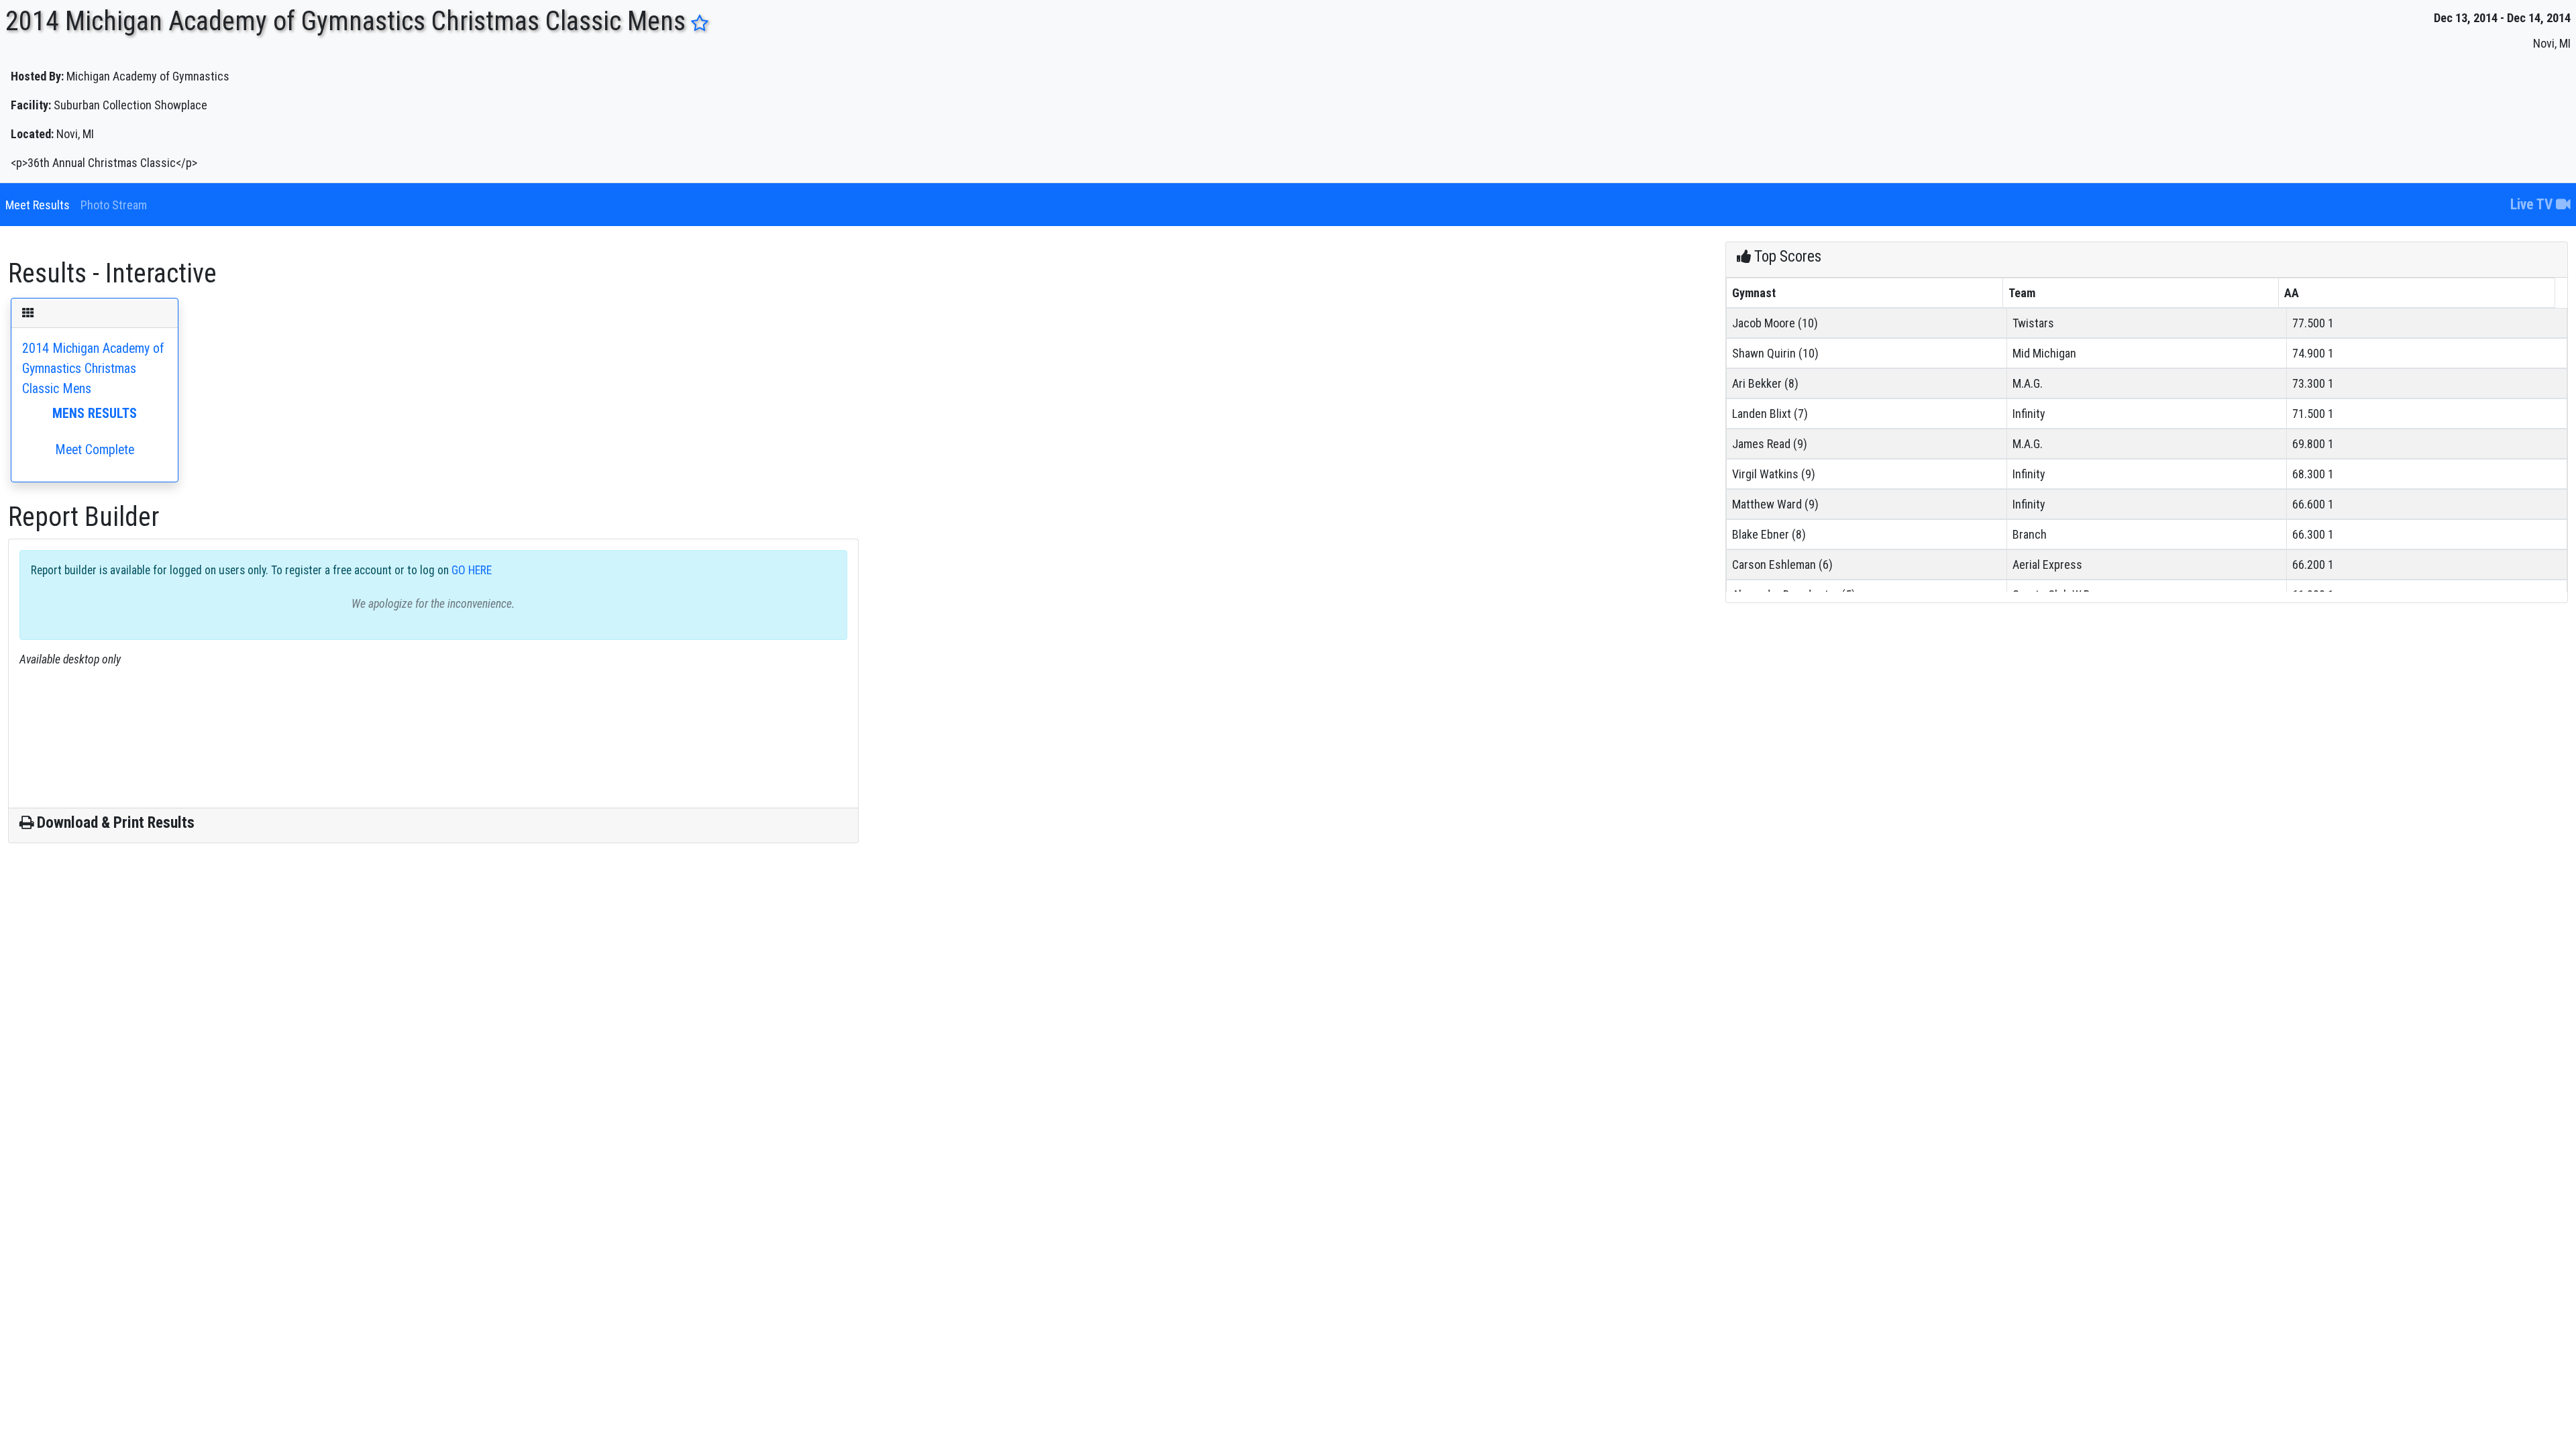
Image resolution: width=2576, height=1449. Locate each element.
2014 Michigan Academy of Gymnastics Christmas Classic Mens (93, 399)
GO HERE (470, 570)
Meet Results (38, 205)
